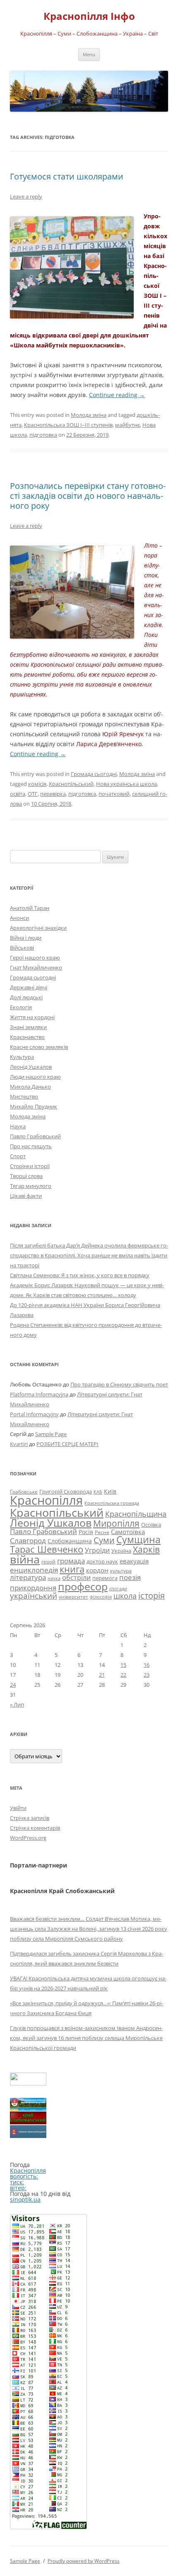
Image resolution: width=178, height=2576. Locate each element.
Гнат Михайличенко (36, 967)
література (28, 1577)
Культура (22, 1057)
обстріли (76, 1578)
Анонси (19, 918)
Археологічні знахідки (38, 928)
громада (71, 1561)
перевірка (53, 794)
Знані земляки (28, 1027)
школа (125, 1596)
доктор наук (102, 1561)
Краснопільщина (136, 1514)
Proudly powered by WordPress (84, 2561)
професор (83, 1586)
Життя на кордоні (32, 1017)
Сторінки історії (30, 1166)
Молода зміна (89, 415)
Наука (18, 1126)
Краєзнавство (27, 1037)
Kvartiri (19, 1444)
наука (54, 1578)
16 (147, 1665)
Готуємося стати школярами (67, 176)
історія (152, 1596)
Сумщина (138, 1539)
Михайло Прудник (34, 1106)
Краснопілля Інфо (89, 16)
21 (102, 1675)
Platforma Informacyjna (39, 1394)
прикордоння (33, 1587)
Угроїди (97, 1550)
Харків (146, 1549)
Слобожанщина (70, 1541)
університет (73, 1597)
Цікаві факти (26, 1196)
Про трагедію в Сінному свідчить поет (119, 1384)
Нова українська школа (126, 784)
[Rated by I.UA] (28, 2083)
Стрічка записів (30, 1818)
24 (13, 1685)
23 (147, 1675)
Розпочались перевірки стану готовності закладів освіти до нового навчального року (88, 496)
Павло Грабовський (35, 1136)
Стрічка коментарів (35, 1828)
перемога (105, 1578)
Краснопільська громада (112, 1503)
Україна (121, 1551)
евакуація (134, 1561)
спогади (118, 1588)
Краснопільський (71, 784)
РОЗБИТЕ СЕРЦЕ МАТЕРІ (67, 1444)
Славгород (28, 1540)
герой (48, 1562)
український (34, 1596)
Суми (104, 1540)
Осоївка (151, 1525)
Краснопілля (46, 1500)
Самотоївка (128, 1532)
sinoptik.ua (25, 2199)
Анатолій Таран (30, 908)
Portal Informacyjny (34, 1414)
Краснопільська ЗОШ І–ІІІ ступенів (68, 425)
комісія (37, 784)
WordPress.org (28, 1838)
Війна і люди (26, 938)
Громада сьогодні (94, 774)
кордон (97, 1570)
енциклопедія (34, 1570)
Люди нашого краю (35, 1077)
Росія (86, 1532)
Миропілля (116, 1523)
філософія (101, 1597)
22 (123, 1675)
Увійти (18, 1808)
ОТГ (33, 794)
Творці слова (26, 1176)
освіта (18, 794)
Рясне (102, 1532)
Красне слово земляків (39, 1047)
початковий (114, 794)
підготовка (43, 435)
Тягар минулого (31, 1186)
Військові (22, 948)
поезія (130, 1577)
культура (121, 1571)
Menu (89, 54)
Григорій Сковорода (66, 1491)
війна (25, 1559)
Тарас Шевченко (47, 1549)
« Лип (17, 1705)
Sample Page (51, 1434)
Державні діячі (29, 987)
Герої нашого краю (35, 958)
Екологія (21, 1007)
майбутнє (127, 425)
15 (123, 1665)
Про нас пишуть (31, 1146)
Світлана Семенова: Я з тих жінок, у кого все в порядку (80, 1275)
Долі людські (26, 997)
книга (72, 1569)
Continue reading (117, 395)
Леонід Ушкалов (31, 1067)
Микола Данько (30, 1087)
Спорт (18, 1156)
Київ (110, 1491)
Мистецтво (24, 1096)
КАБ (98, 1492)
